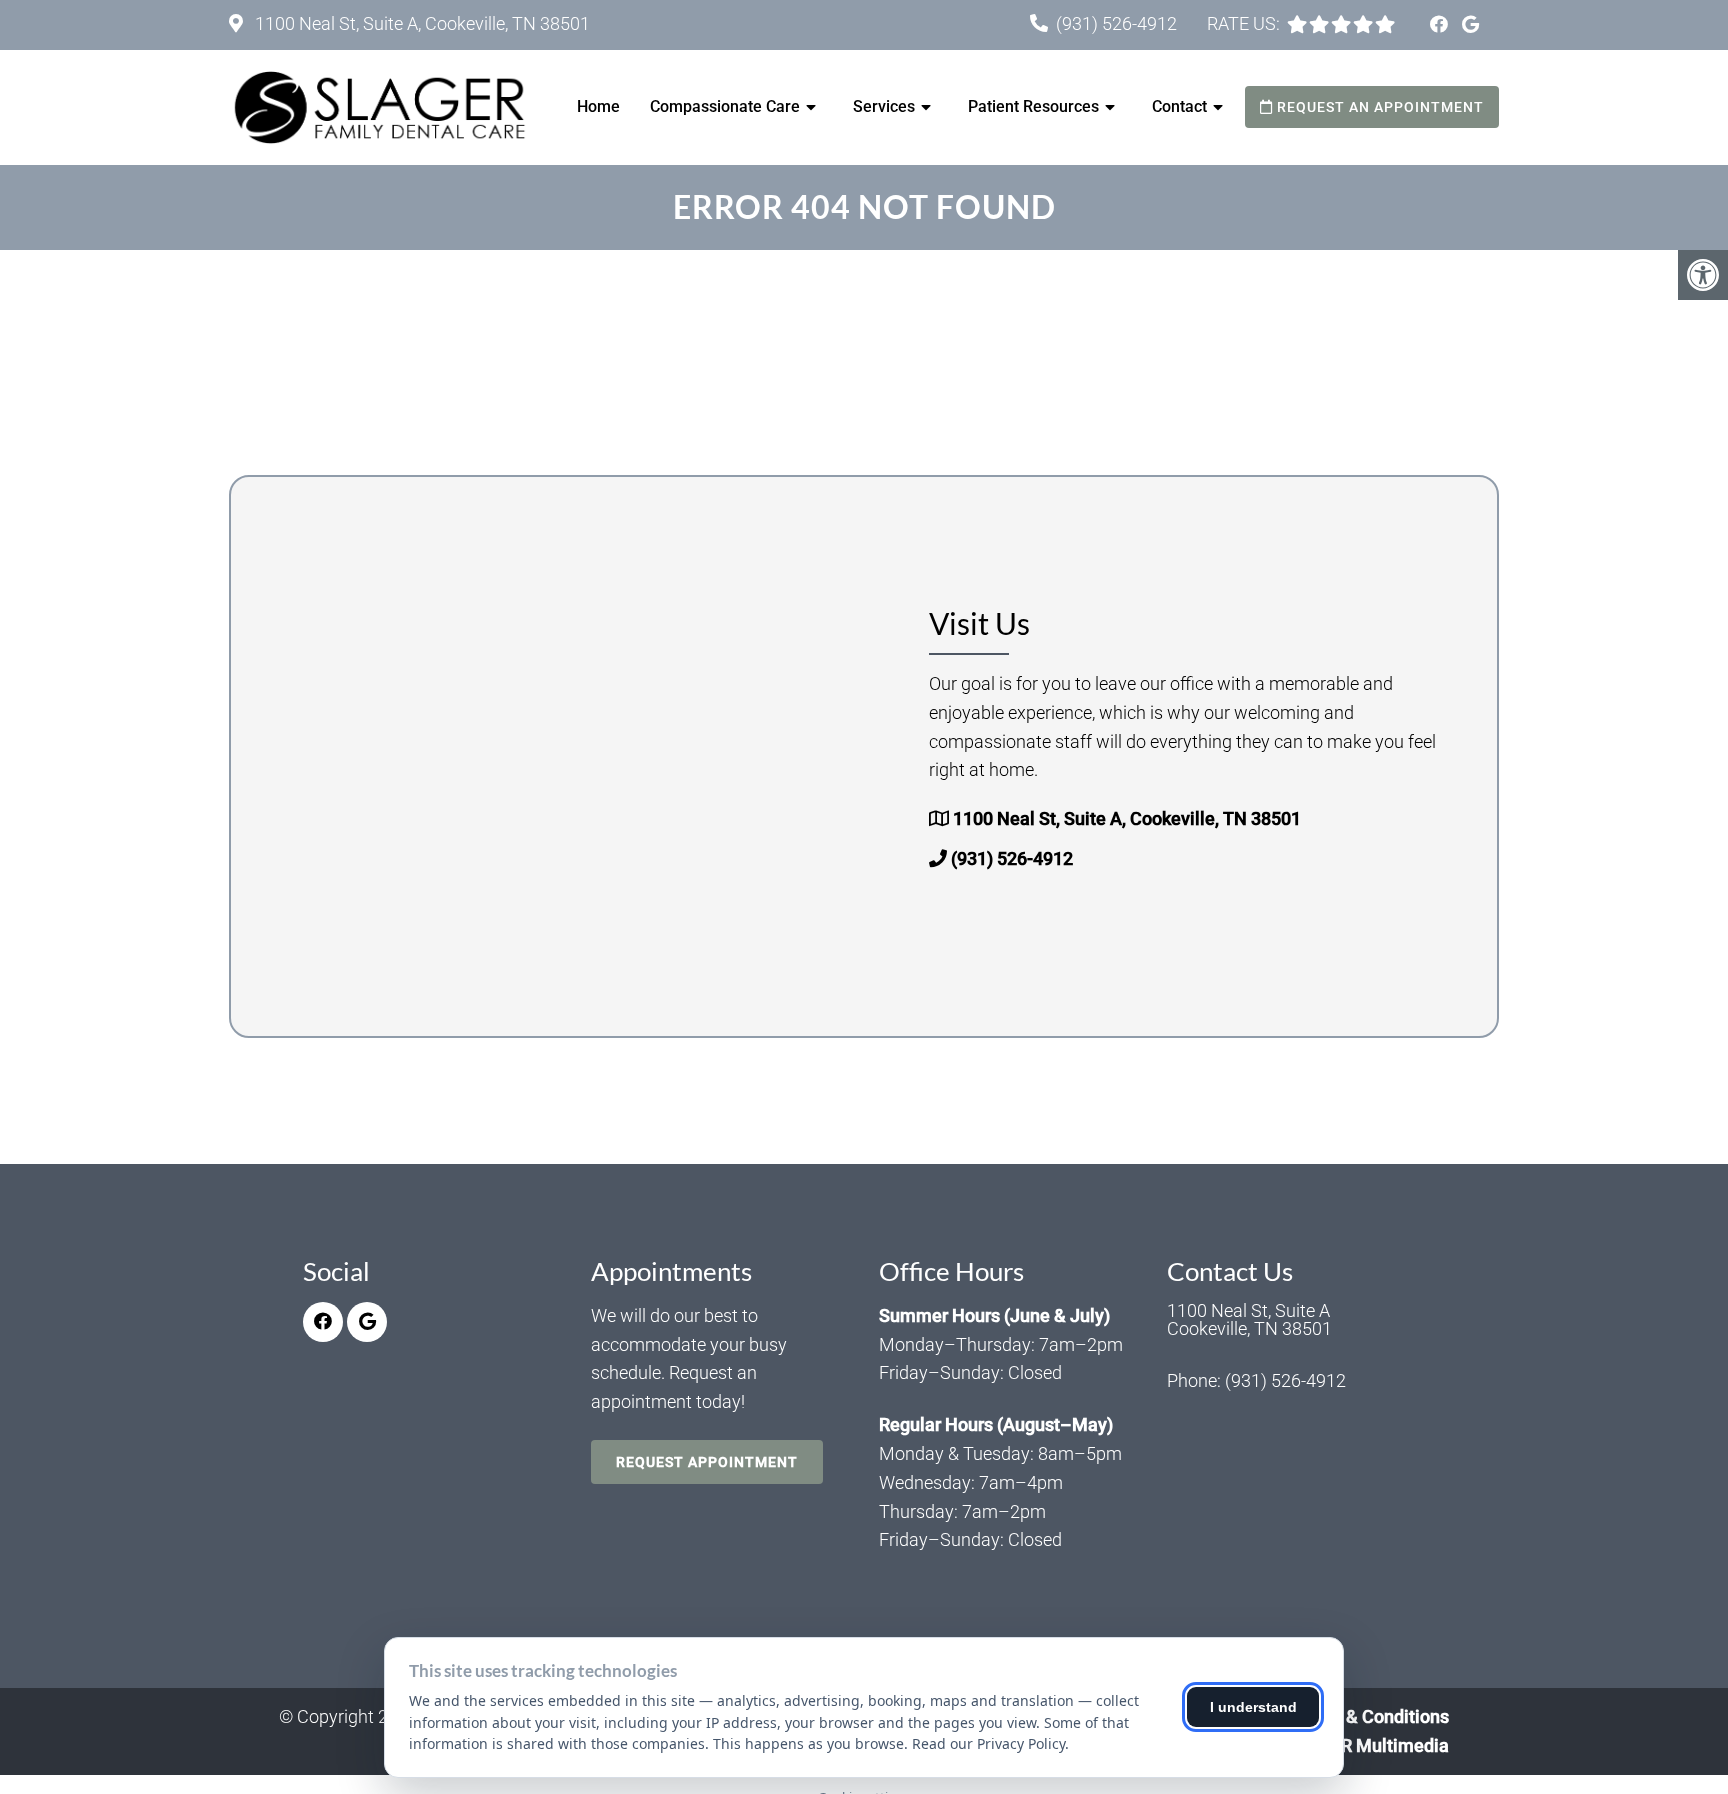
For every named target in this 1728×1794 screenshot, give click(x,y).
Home (598, 106)
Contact (1179, 106)
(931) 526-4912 (1116, 23)
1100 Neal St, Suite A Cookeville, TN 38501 (1249, 1320)
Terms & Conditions (1370, 1716)
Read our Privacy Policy (988, 1743)
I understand (1253, 1707)
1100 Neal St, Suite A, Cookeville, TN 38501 (420, 23)
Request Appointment (707, 1462)
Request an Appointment (1378, 107)
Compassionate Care (725, 106)
